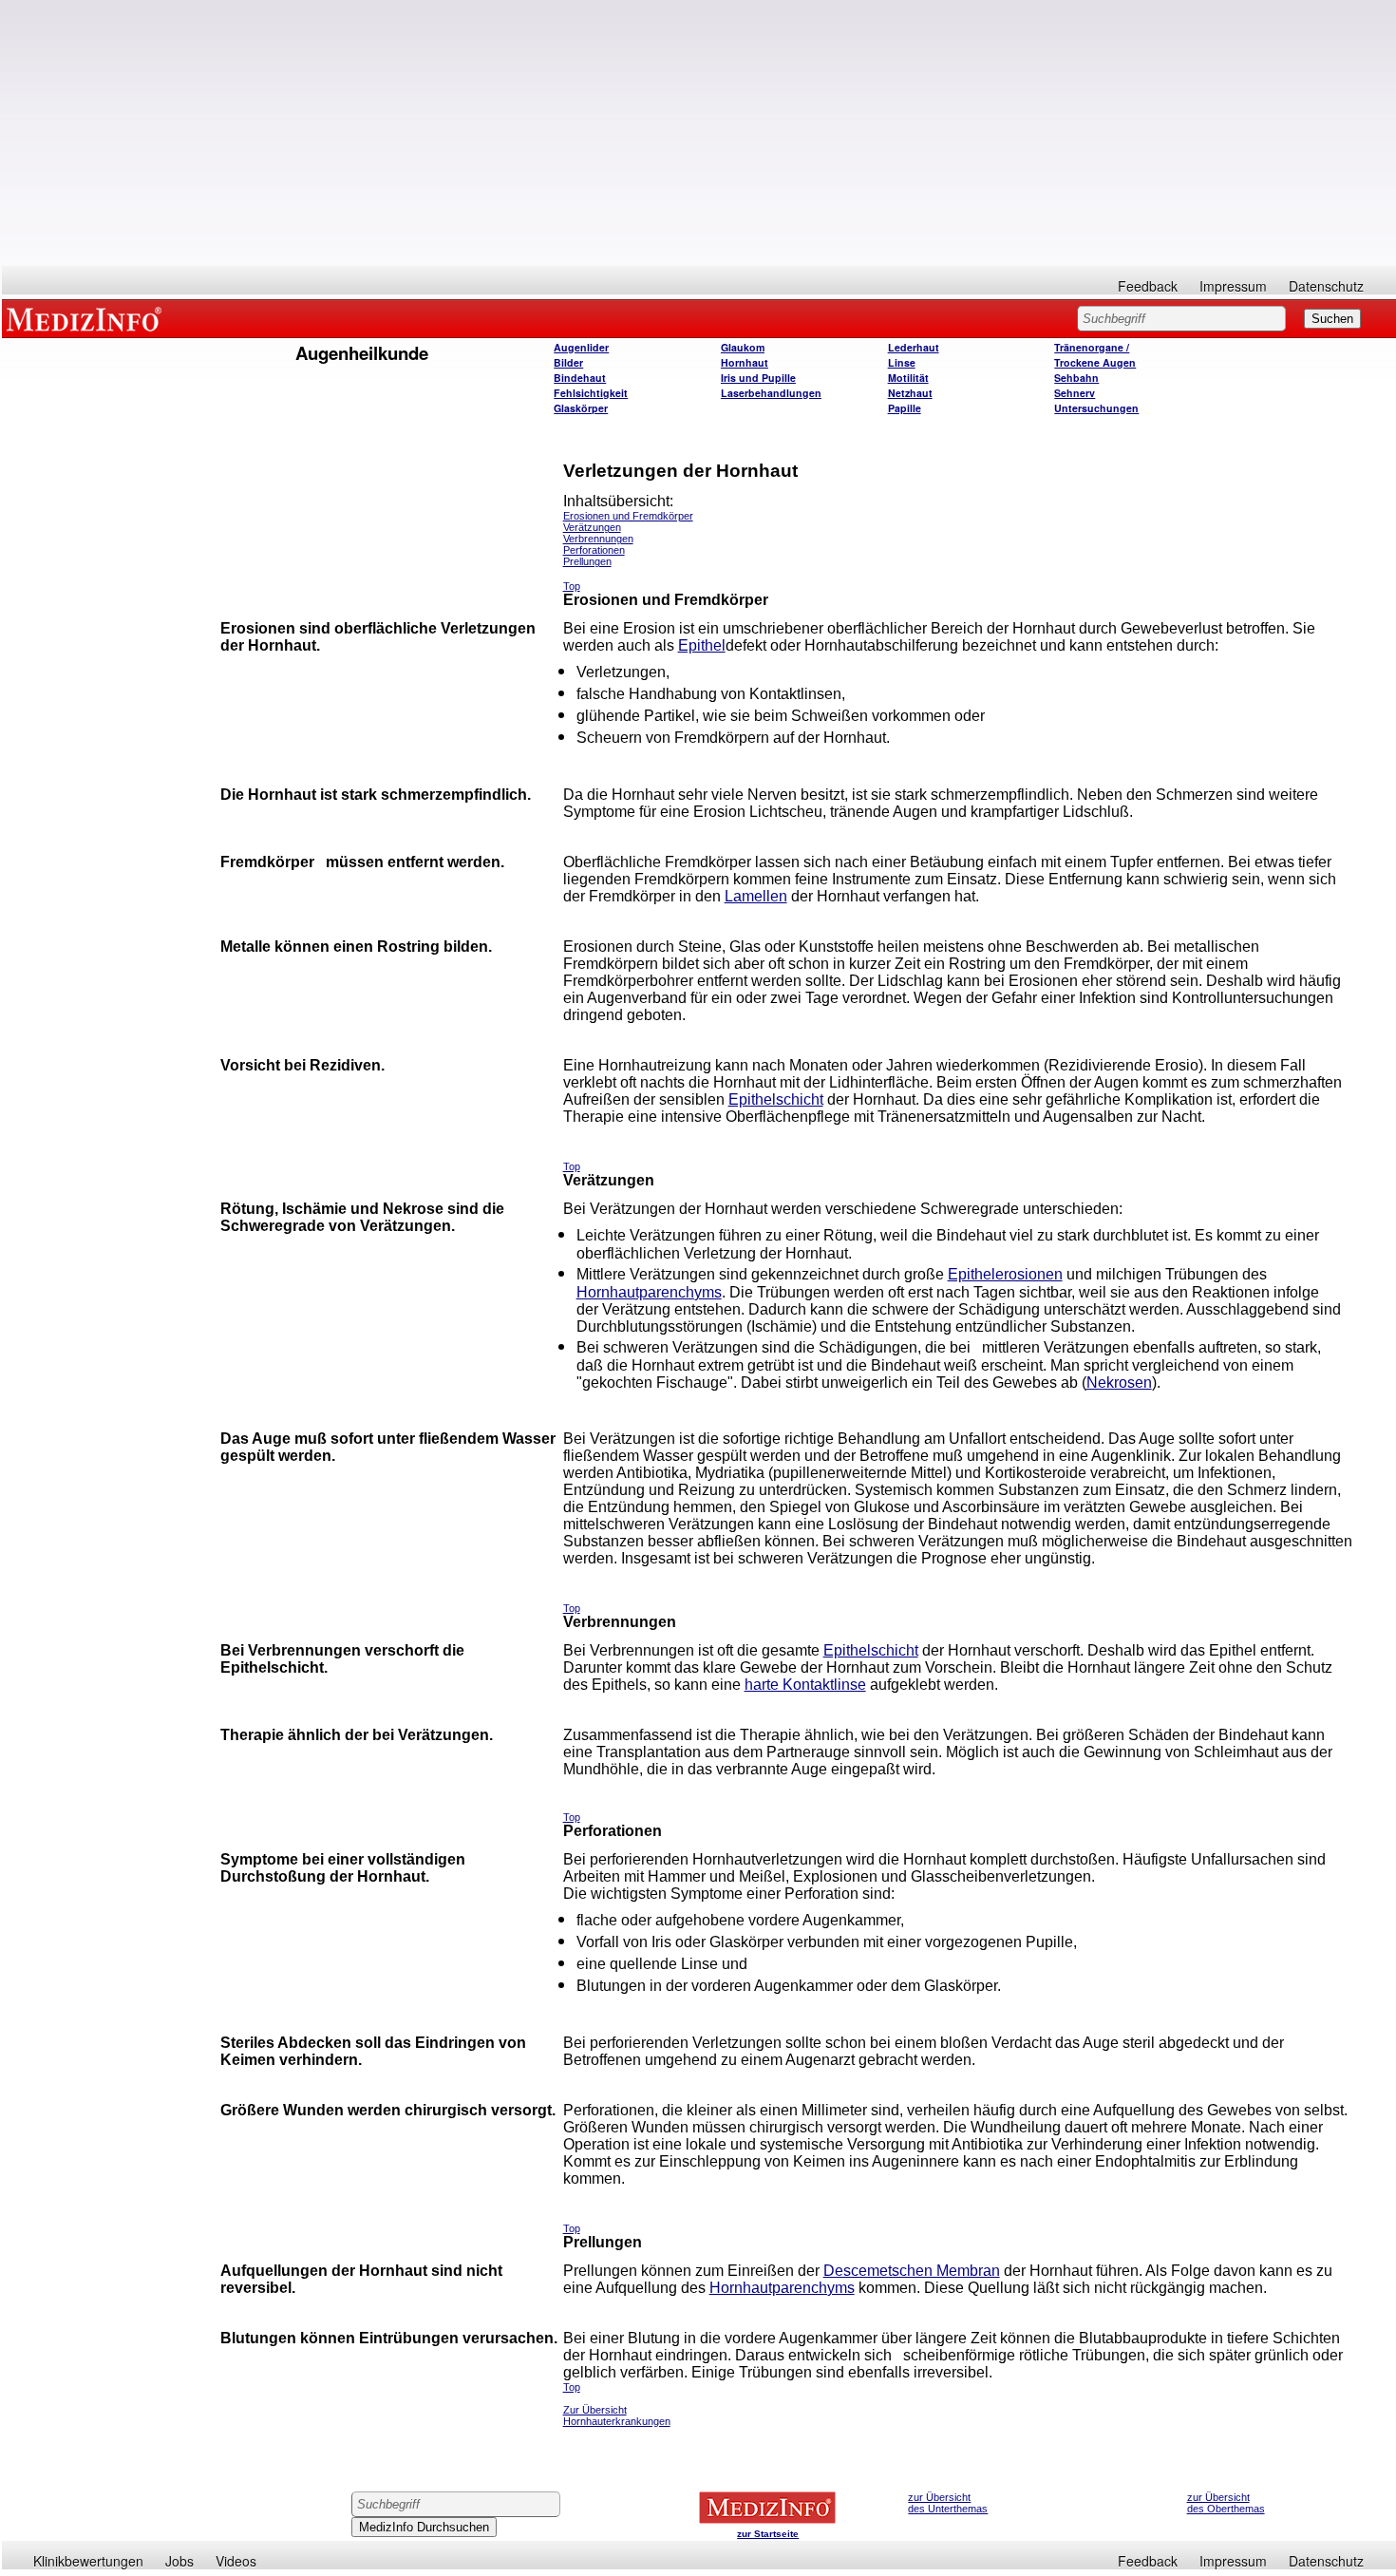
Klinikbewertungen (88, 2561)
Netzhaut (910, 393)
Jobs (179, 2561)
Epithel (702, 645)
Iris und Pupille (758, 378)
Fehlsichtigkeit (591, 393)
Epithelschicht (776, 1099)
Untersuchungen (1096, 408)
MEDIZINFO (87, 318)
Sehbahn (1076, 378)
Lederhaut (914, 347)
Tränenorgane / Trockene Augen (1095, 355)
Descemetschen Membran (912, 2271)
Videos (236, 2561)
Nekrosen (1119, 1383)
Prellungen (587, 561)
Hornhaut (745, 362)
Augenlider (581, 347)
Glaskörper (581, 408)
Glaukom (743, 347)
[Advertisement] (699, 133)
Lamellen (756, 896)
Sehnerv (1075, 393)
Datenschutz (1326, 286)
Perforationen (594, 550)
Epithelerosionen (1005, 1274)
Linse (902, 362)
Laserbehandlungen (771, 393)
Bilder (568, 362)
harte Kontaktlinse (805, 1685)
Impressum (1233, 286)
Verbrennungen (598, 539)
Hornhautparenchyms (649, 1292)
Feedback (1148, 286)
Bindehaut (580, 378)
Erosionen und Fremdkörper (628, 516)
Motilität (908, 378)
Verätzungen (592, 527)
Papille (905, 408)
